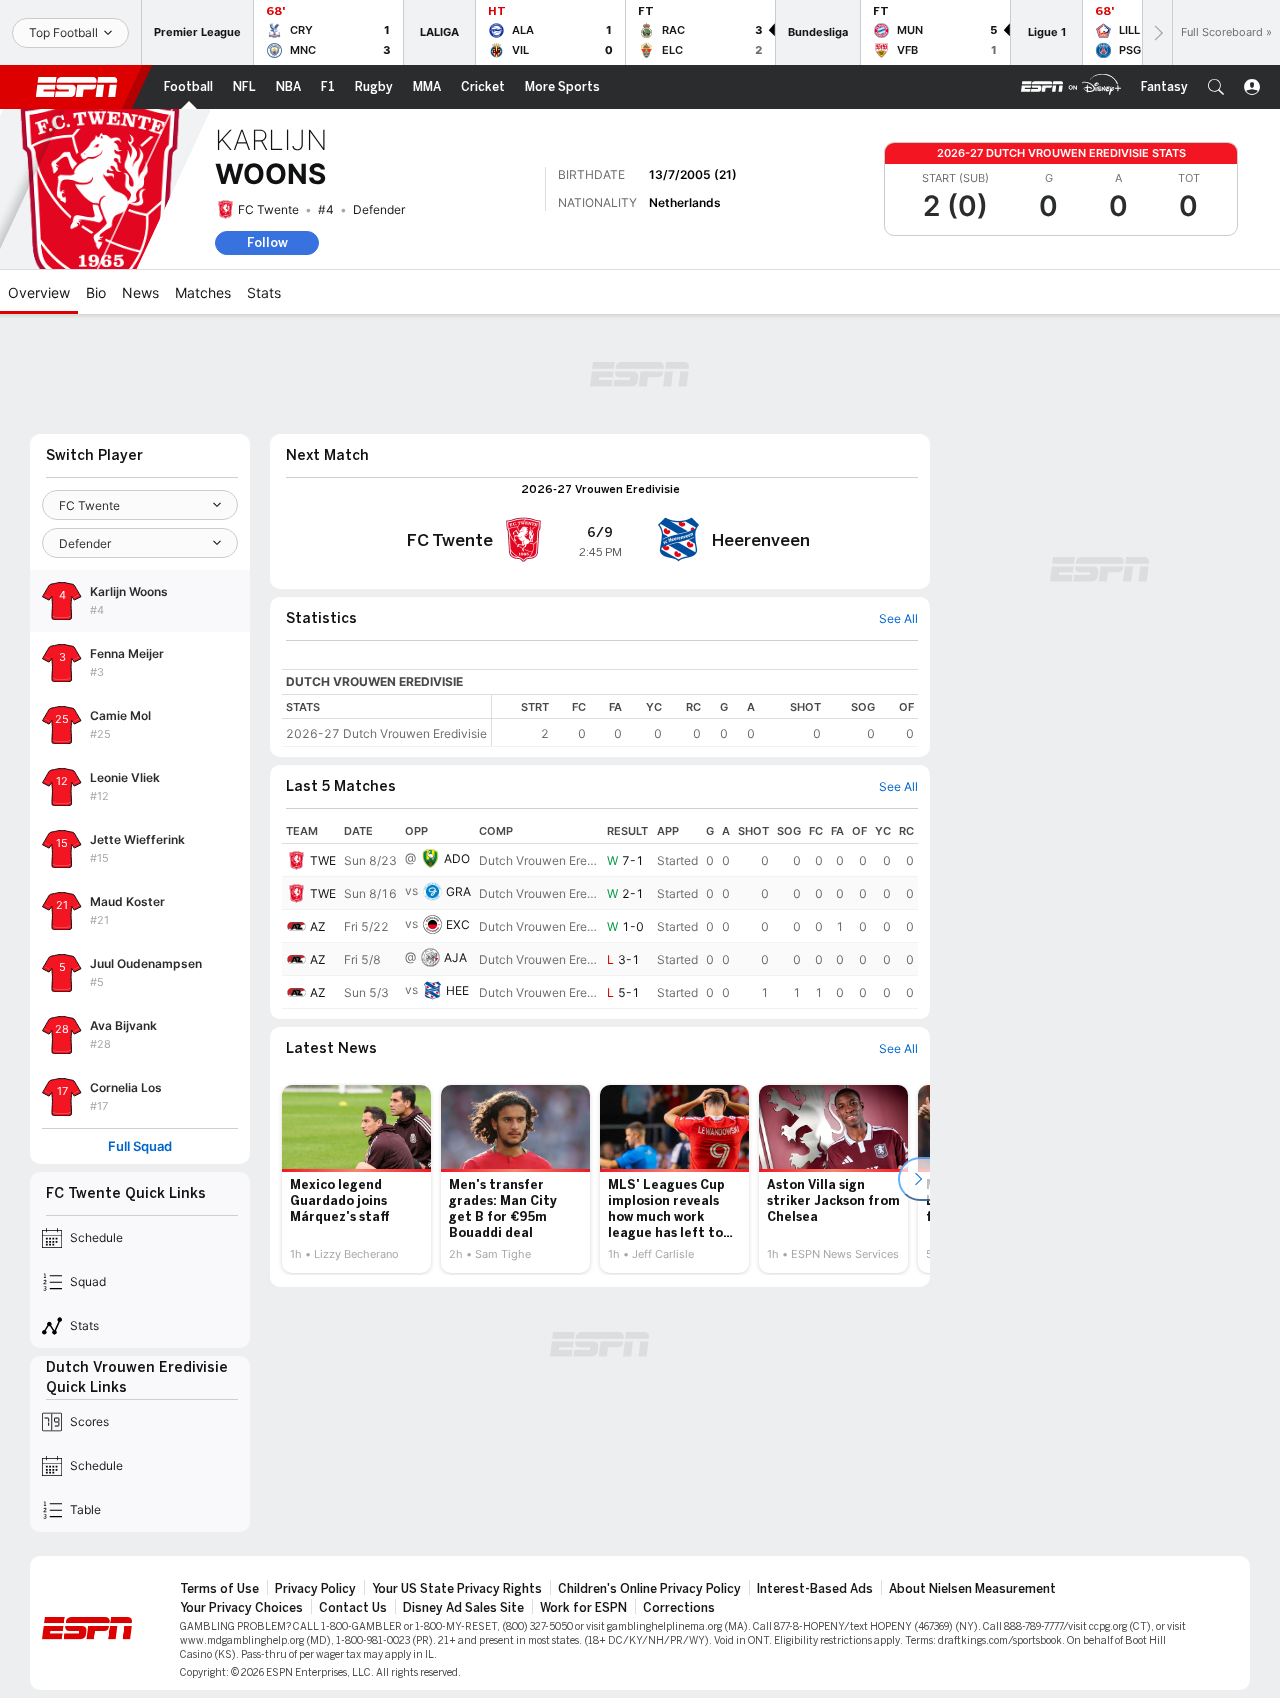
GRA (458, 891)
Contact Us (353, 1608)
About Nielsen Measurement (972, 1589)
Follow (267, 242)
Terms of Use (219, 1589)
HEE (457, 990)
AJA (455, 957)
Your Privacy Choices (241, 1608)
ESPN (77, 87)
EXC (458, 924)
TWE (323, 860)
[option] (356, 1179)
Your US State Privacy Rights (457, 1589)
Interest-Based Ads (815, 1589)
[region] (705, 720)
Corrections (679, 1608)
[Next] (1157, 32)
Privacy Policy (315, 1589)
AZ (318, 926)
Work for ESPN (583, 1608)
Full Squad (140, 1146)
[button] (1216, 87)
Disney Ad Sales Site (463, 1608)
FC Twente (268, 209)
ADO (457, 858)
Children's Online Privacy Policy (649, 1589)
